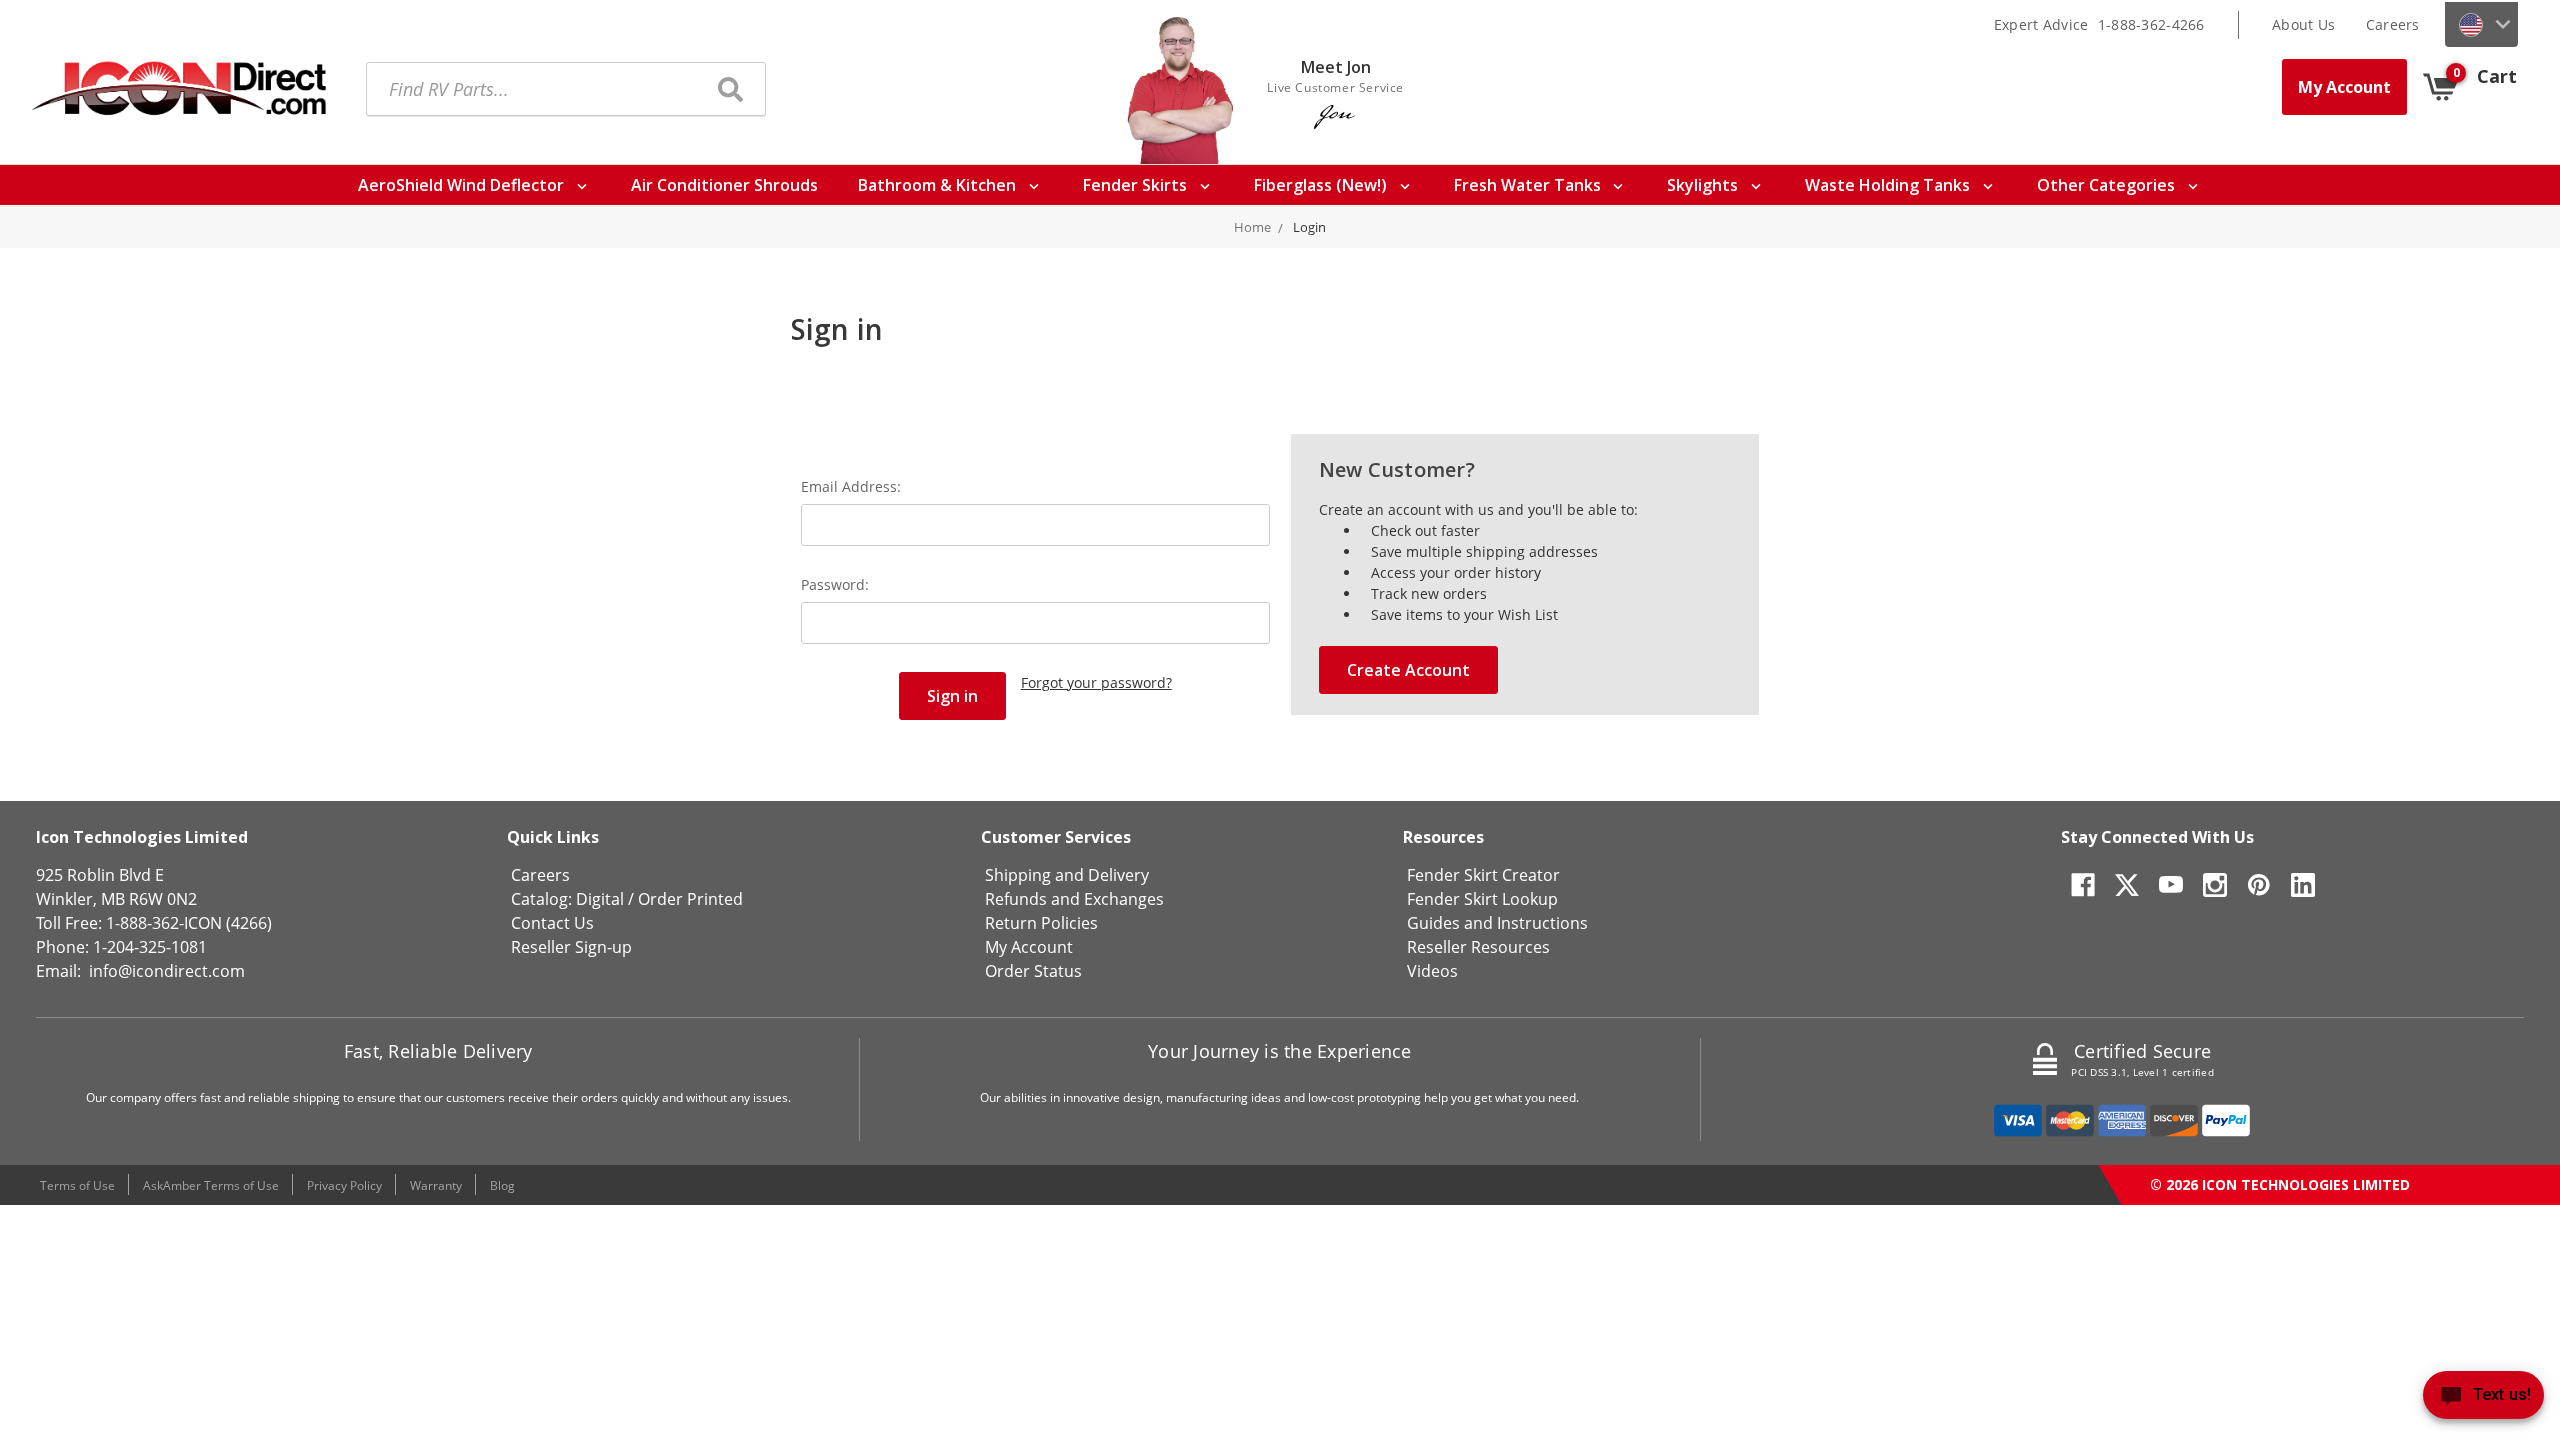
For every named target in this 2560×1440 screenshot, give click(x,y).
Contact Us (552, 923)
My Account (2344, 87)
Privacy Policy (344, 1185)
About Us (2303, 24)
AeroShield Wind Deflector (463, 185)
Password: (835, 584)
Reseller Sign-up (571, 947)
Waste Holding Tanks (1889, 185)
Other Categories (2108, 185)
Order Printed (690, 899)
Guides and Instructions (1497, 923)
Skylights (1704, 185)
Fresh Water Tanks (1529, 185)
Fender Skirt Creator (1483, 875)
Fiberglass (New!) (1322, 185)
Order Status (1033, 971)
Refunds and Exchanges (1074, 899)
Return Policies (1041, 923)
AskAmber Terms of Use (211, 1185)
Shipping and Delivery (1067, 875)
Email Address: (851, 486)
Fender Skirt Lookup (1482, 899)
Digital (600, 899)
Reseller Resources (1478, 947)
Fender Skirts (1137, 185)
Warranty (436, 1185)
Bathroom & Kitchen (939, 185)
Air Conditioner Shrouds (724, 185)
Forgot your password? (1096, 682)
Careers (2393, 24)
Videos (1432, 971)
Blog (502, 1185)
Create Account (1408, 670)
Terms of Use (77, 1185)
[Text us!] (2483, 1399)
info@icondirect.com (167, 971)
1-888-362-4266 (2151, 24)
